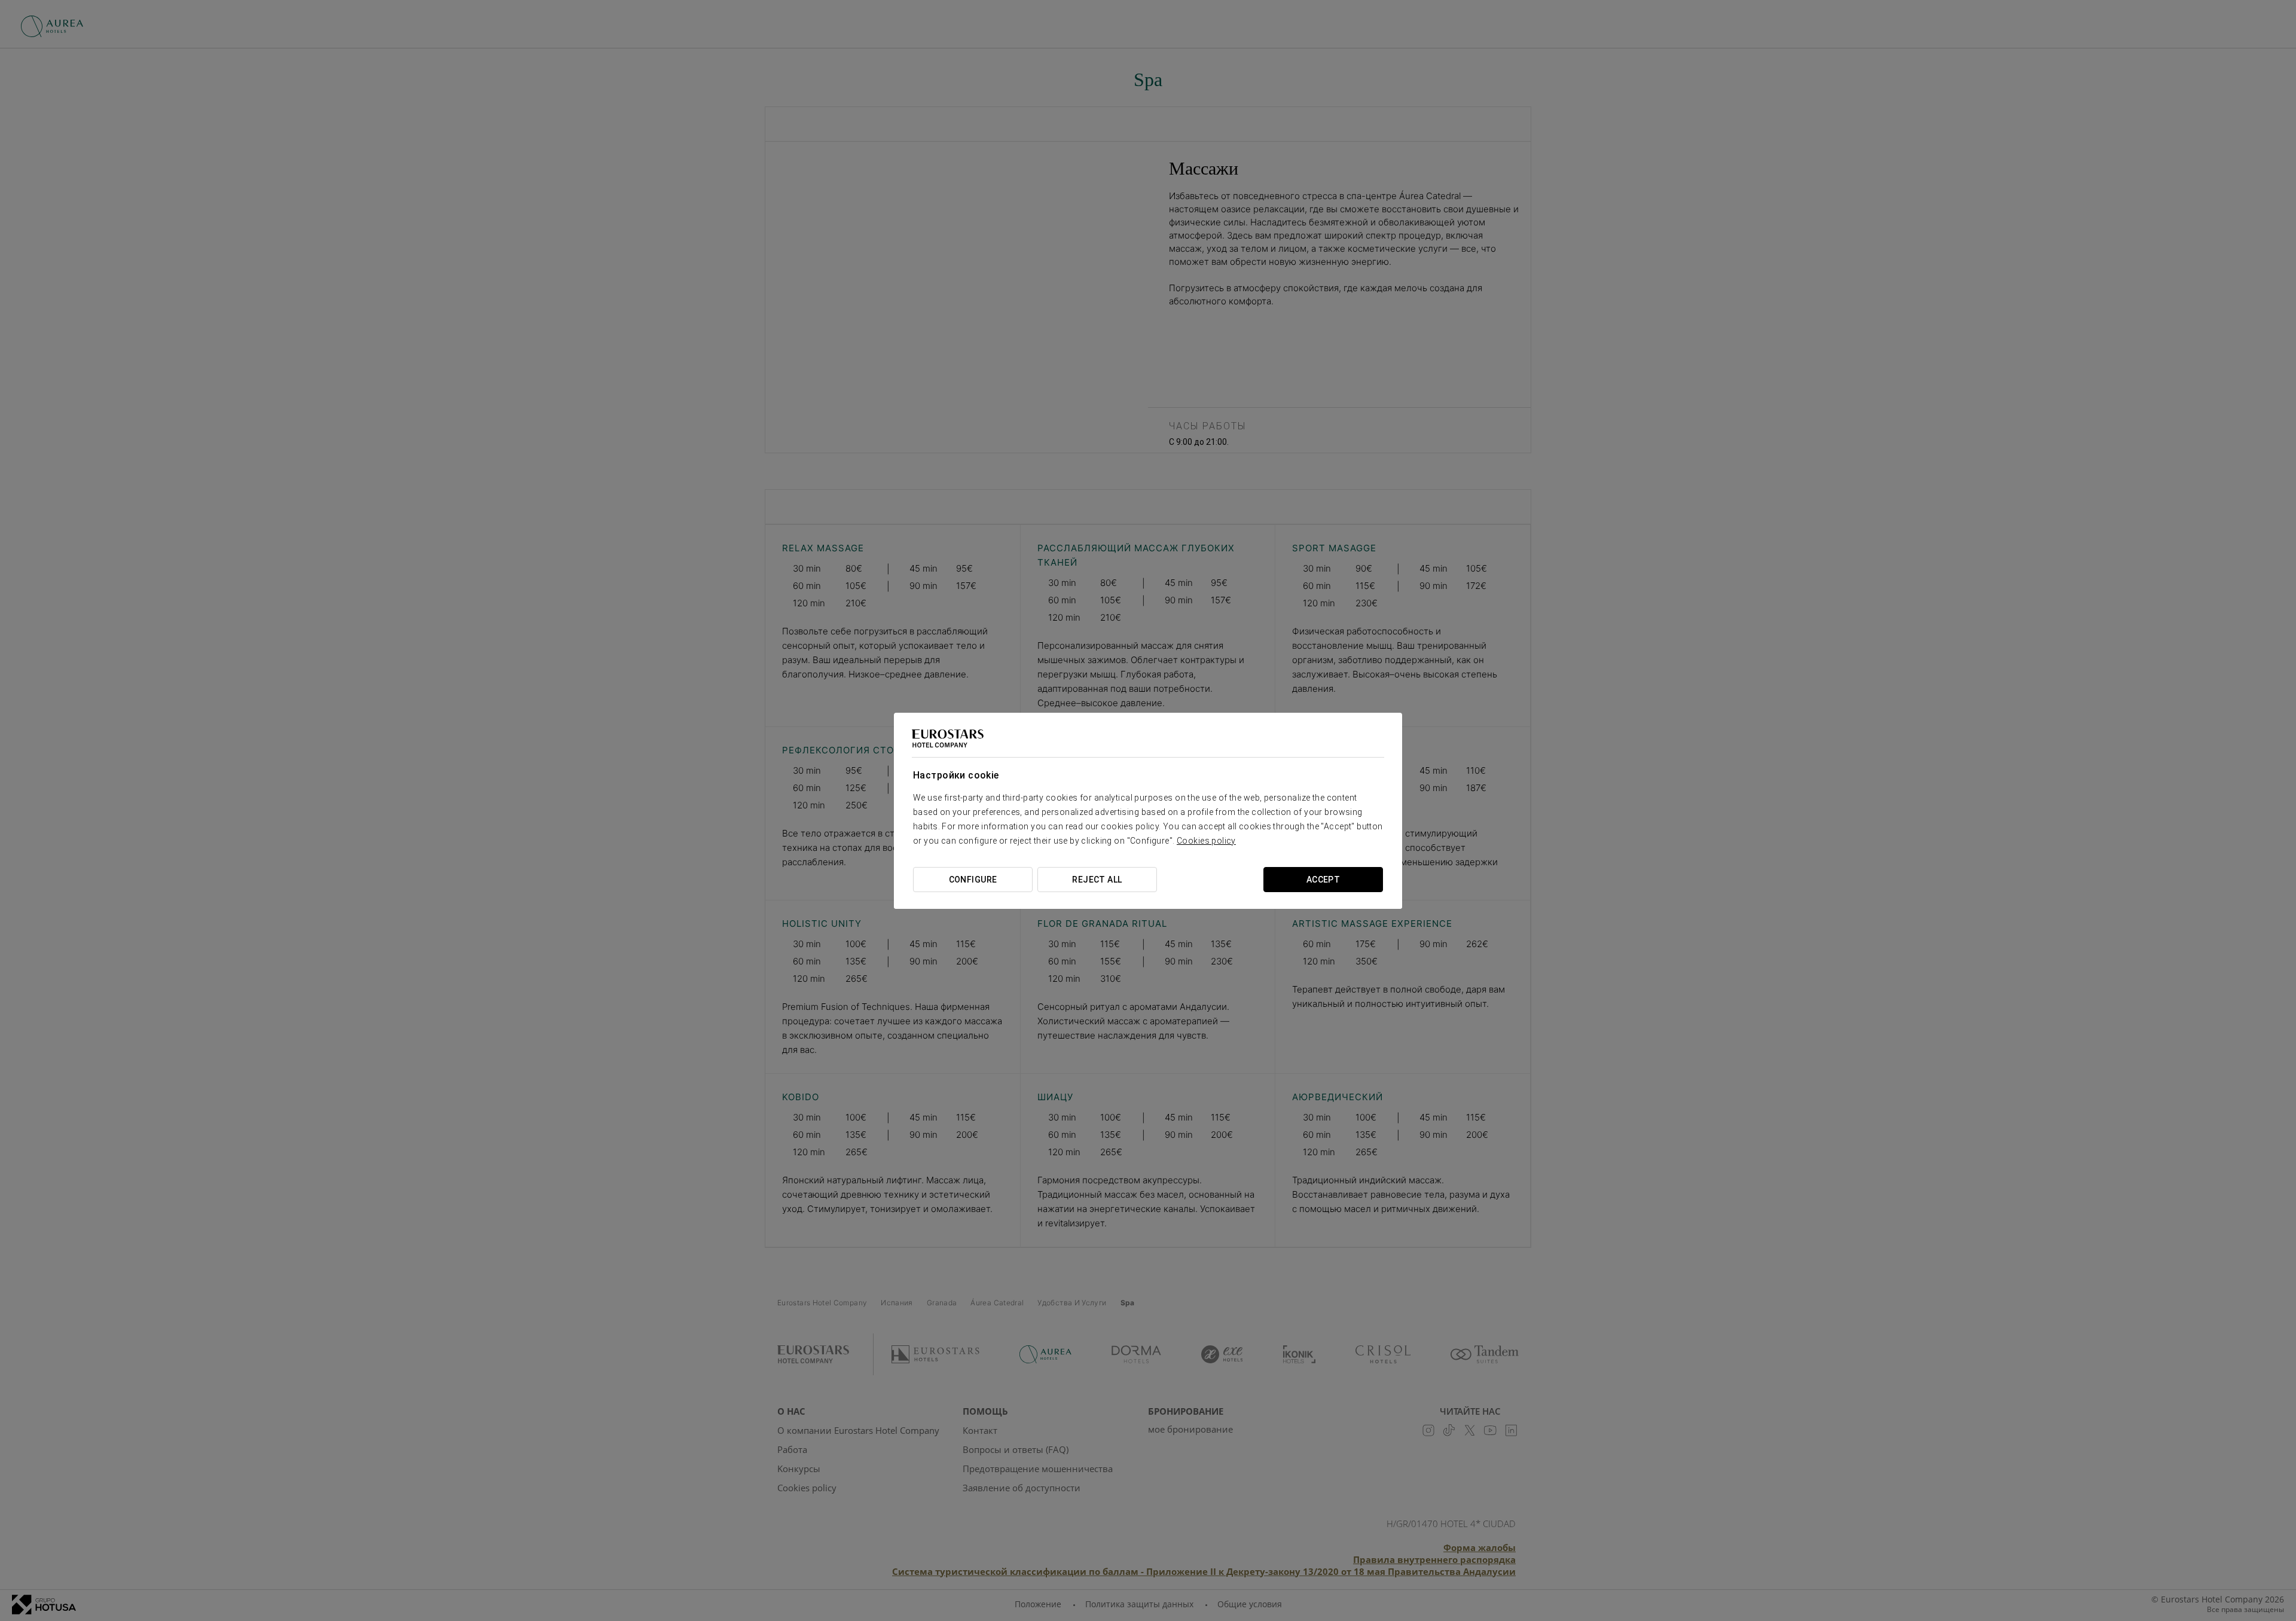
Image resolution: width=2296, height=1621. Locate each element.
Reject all (1097, 880)
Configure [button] (973, 880)
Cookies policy (1206, 841)
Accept (1323, 880)
